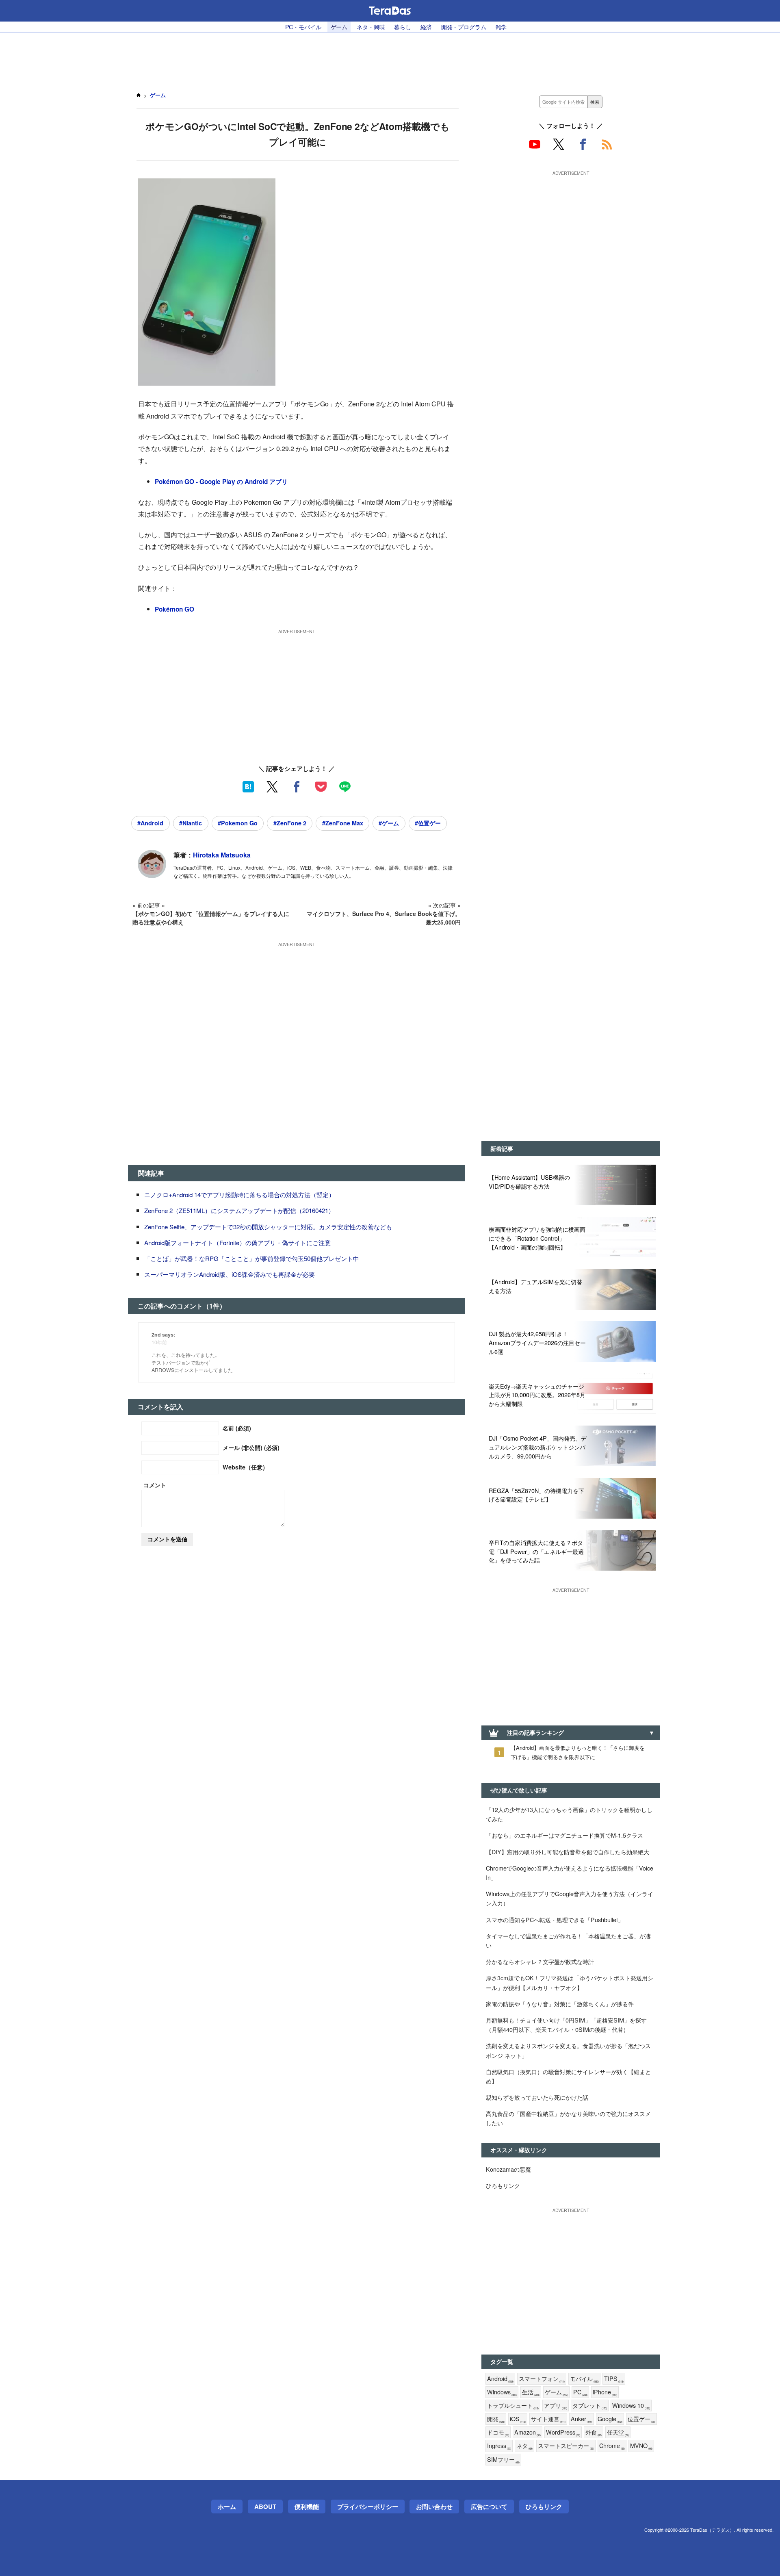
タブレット (590, 2406)
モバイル (584, 2379)
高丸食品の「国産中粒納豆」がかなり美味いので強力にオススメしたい (568, 2118)
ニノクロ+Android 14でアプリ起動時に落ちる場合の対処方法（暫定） (239, 1195)
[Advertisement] (390, 57)
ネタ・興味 (371, 27)
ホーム (227, 2507)
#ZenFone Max (343, 823)
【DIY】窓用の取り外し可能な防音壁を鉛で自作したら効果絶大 (568, 1852)
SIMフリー (503, 2460)
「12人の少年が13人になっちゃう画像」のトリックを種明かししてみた (569, 1814)
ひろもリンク (503, 2185)
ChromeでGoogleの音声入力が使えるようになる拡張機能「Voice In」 (570, 1873)
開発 (496, 2419)
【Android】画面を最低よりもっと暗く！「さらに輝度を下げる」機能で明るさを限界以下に (578, 1752)
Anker (582, 2419)
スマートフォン (542, 2379)
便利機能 (307, 2507)
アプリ (556, 2406)
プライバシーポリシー (368, 2507)
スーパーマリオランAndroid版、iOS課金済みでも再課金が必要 (230, 1274)
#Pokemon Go (238, 823)
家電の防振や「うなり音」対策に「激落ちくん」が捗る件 (560, 2004)
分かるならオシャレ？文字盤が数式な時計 (540, 1961)
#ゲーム (389, 823)
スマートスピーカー (566, 2446)
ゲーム (339, 27)
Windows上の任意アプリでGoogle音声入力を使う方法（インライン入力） (570, 1898)
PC (580, 2392)
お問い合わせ (434, 2507)
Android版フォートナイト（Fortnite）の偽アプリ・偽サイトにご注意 (237, 1242)
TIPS (614, 2379)
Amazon (528, 2432)
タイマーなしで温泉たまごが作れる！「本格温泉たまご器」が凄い (568, 1940)
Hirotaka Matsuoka (222, 855)
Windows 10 (631, 2406)
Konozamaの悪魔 (508, 2169)
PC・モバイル (303, 27)
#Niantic (191, 823)
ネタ (524, 2446)
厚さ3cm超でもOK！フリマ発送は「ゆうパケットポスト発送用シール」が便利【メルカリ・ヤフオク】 (570, 1982)
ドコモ (498, 2432)
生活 (531, 2392)
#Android (150, 823)
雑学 (501, 27)
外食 (594, 2432)
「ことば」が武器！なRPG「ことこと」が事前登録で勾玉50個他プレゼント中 (252, 1258)
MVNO (641, 2446)
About (265, 2507)
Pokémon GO (174, 609)
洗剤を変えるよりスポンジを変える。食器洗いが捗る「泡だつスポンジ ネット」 (568, 2050)
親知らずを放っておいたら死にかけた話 (537, 2097)
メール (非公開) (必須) (251, 1448)
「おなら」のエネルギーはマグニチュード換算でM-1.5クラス (564, 1835)
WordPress (563, 2432)
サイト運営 (548, 2419)
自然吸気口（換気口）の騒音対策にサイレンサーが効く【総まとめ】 (568, 2076)
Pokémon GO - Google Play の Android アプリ (221, 482)
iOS (518, 2419)
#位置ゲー (428, 823)
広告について (489, 2507)
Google (610, 2419)
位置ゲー (641, 2419)
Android (500, 2379)
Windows (502, 2392)
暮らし (403, 27)
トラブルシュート (513, 2406)
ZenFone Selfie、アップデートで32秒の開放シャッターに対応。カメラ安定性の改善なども (268, 1227)
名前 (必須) (237, 1428)
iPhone (605, 2392)
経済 (426, 27)
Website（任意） (245, 1467)
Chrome (612, 2446)
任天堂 (618, 2432)
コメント (155, 1485)
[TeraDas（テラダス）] (390, 11)
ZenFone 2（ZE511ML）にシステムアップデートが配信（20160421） (239, 1210)
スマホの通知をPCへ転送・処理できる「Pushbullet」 (555, 1920)
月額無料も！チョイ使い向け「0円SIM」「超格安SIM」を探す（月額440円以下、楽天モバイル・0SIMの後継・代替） (566, 2025)
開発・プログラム (464, 27)
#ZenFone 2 (290, 823)
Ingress (499, 2446)
